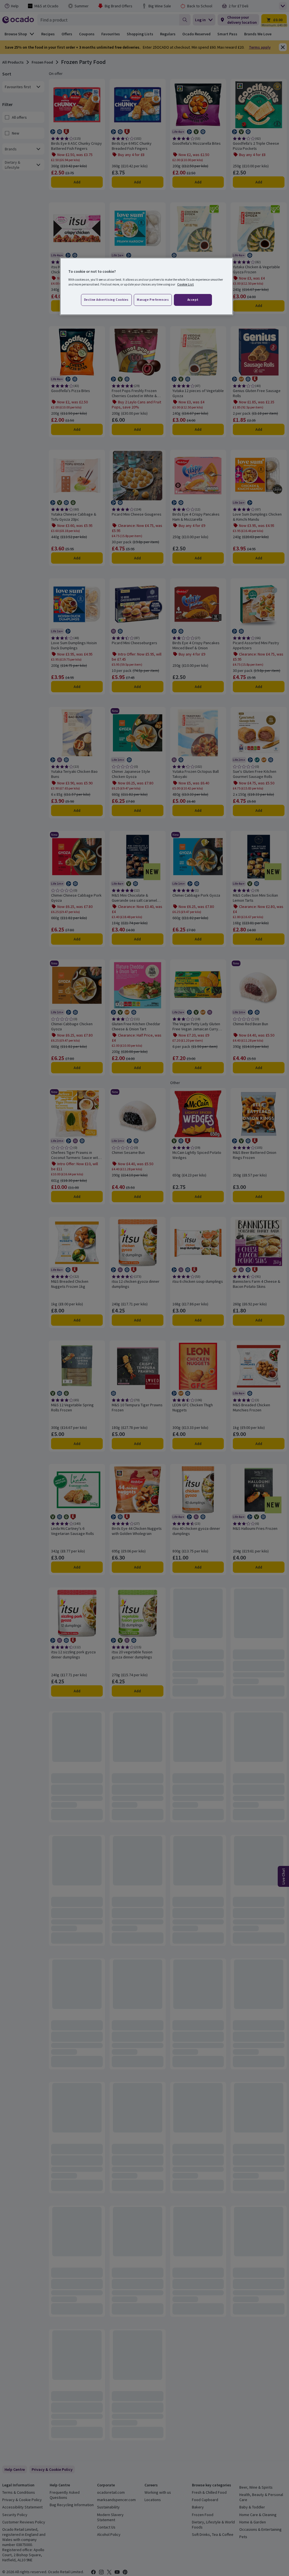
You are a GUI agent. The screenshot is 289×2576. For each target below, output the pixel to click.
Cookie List (186, 284)
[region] (146, 286)
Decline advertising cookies (106, 300)
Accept (193, 300)
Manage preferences (153, 300)
